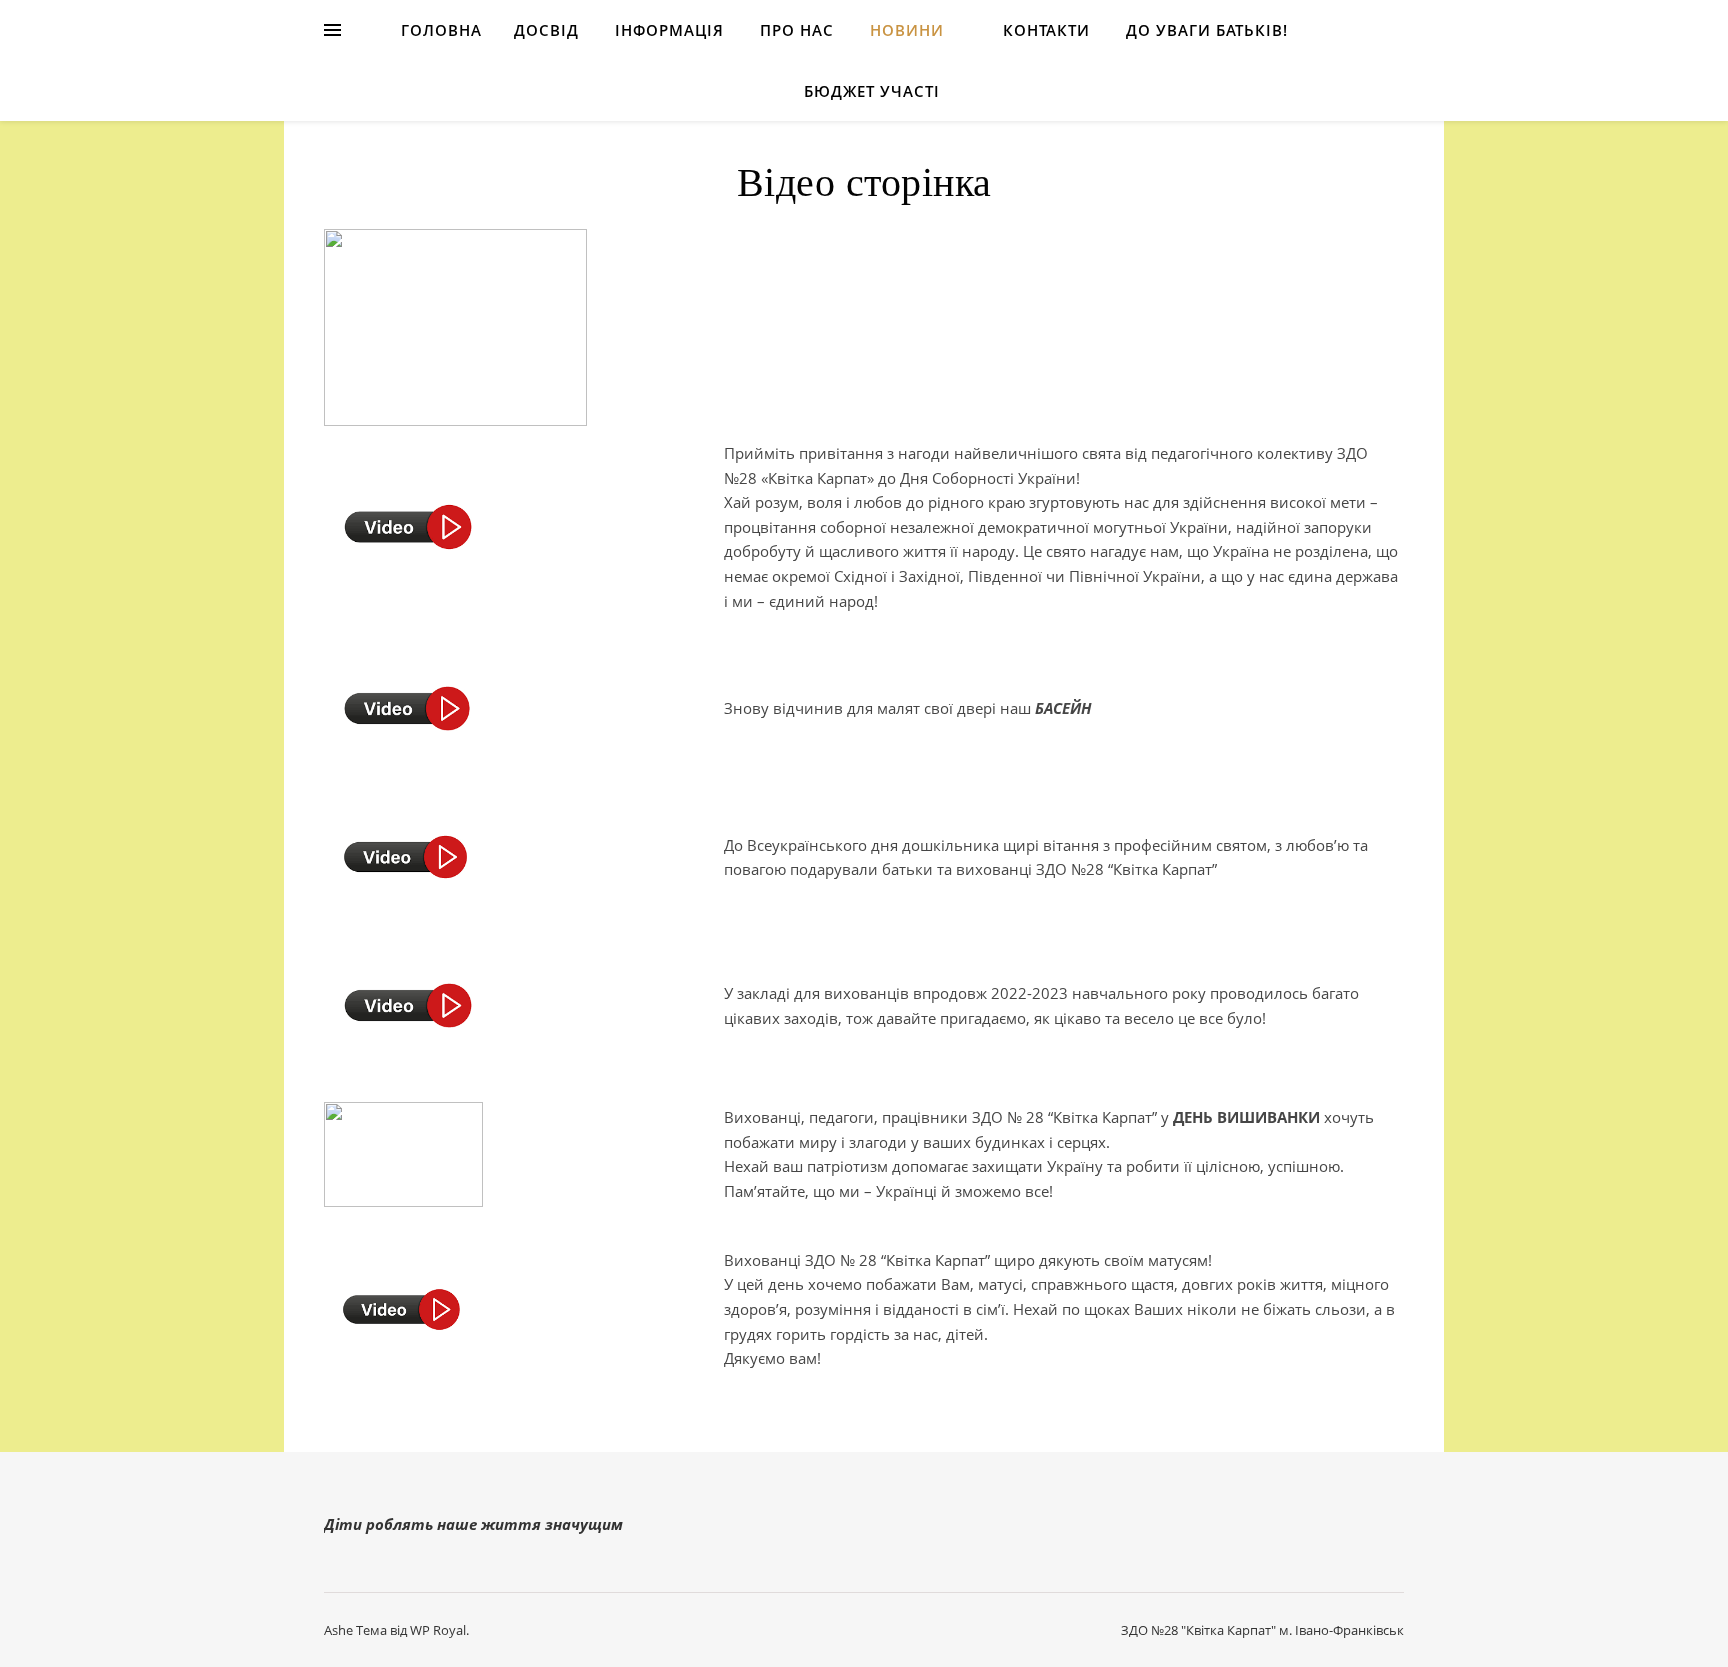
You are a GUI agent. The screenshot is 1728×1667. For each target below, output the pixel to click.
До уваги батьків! (1207, 30)
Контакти (1046, 30)
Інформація (669, 30)
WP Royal (438, 1630)
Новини (907, 30)
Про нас (797, 30)
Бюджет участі (872, 91)
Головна (441, 30)
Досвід (546, 30)
